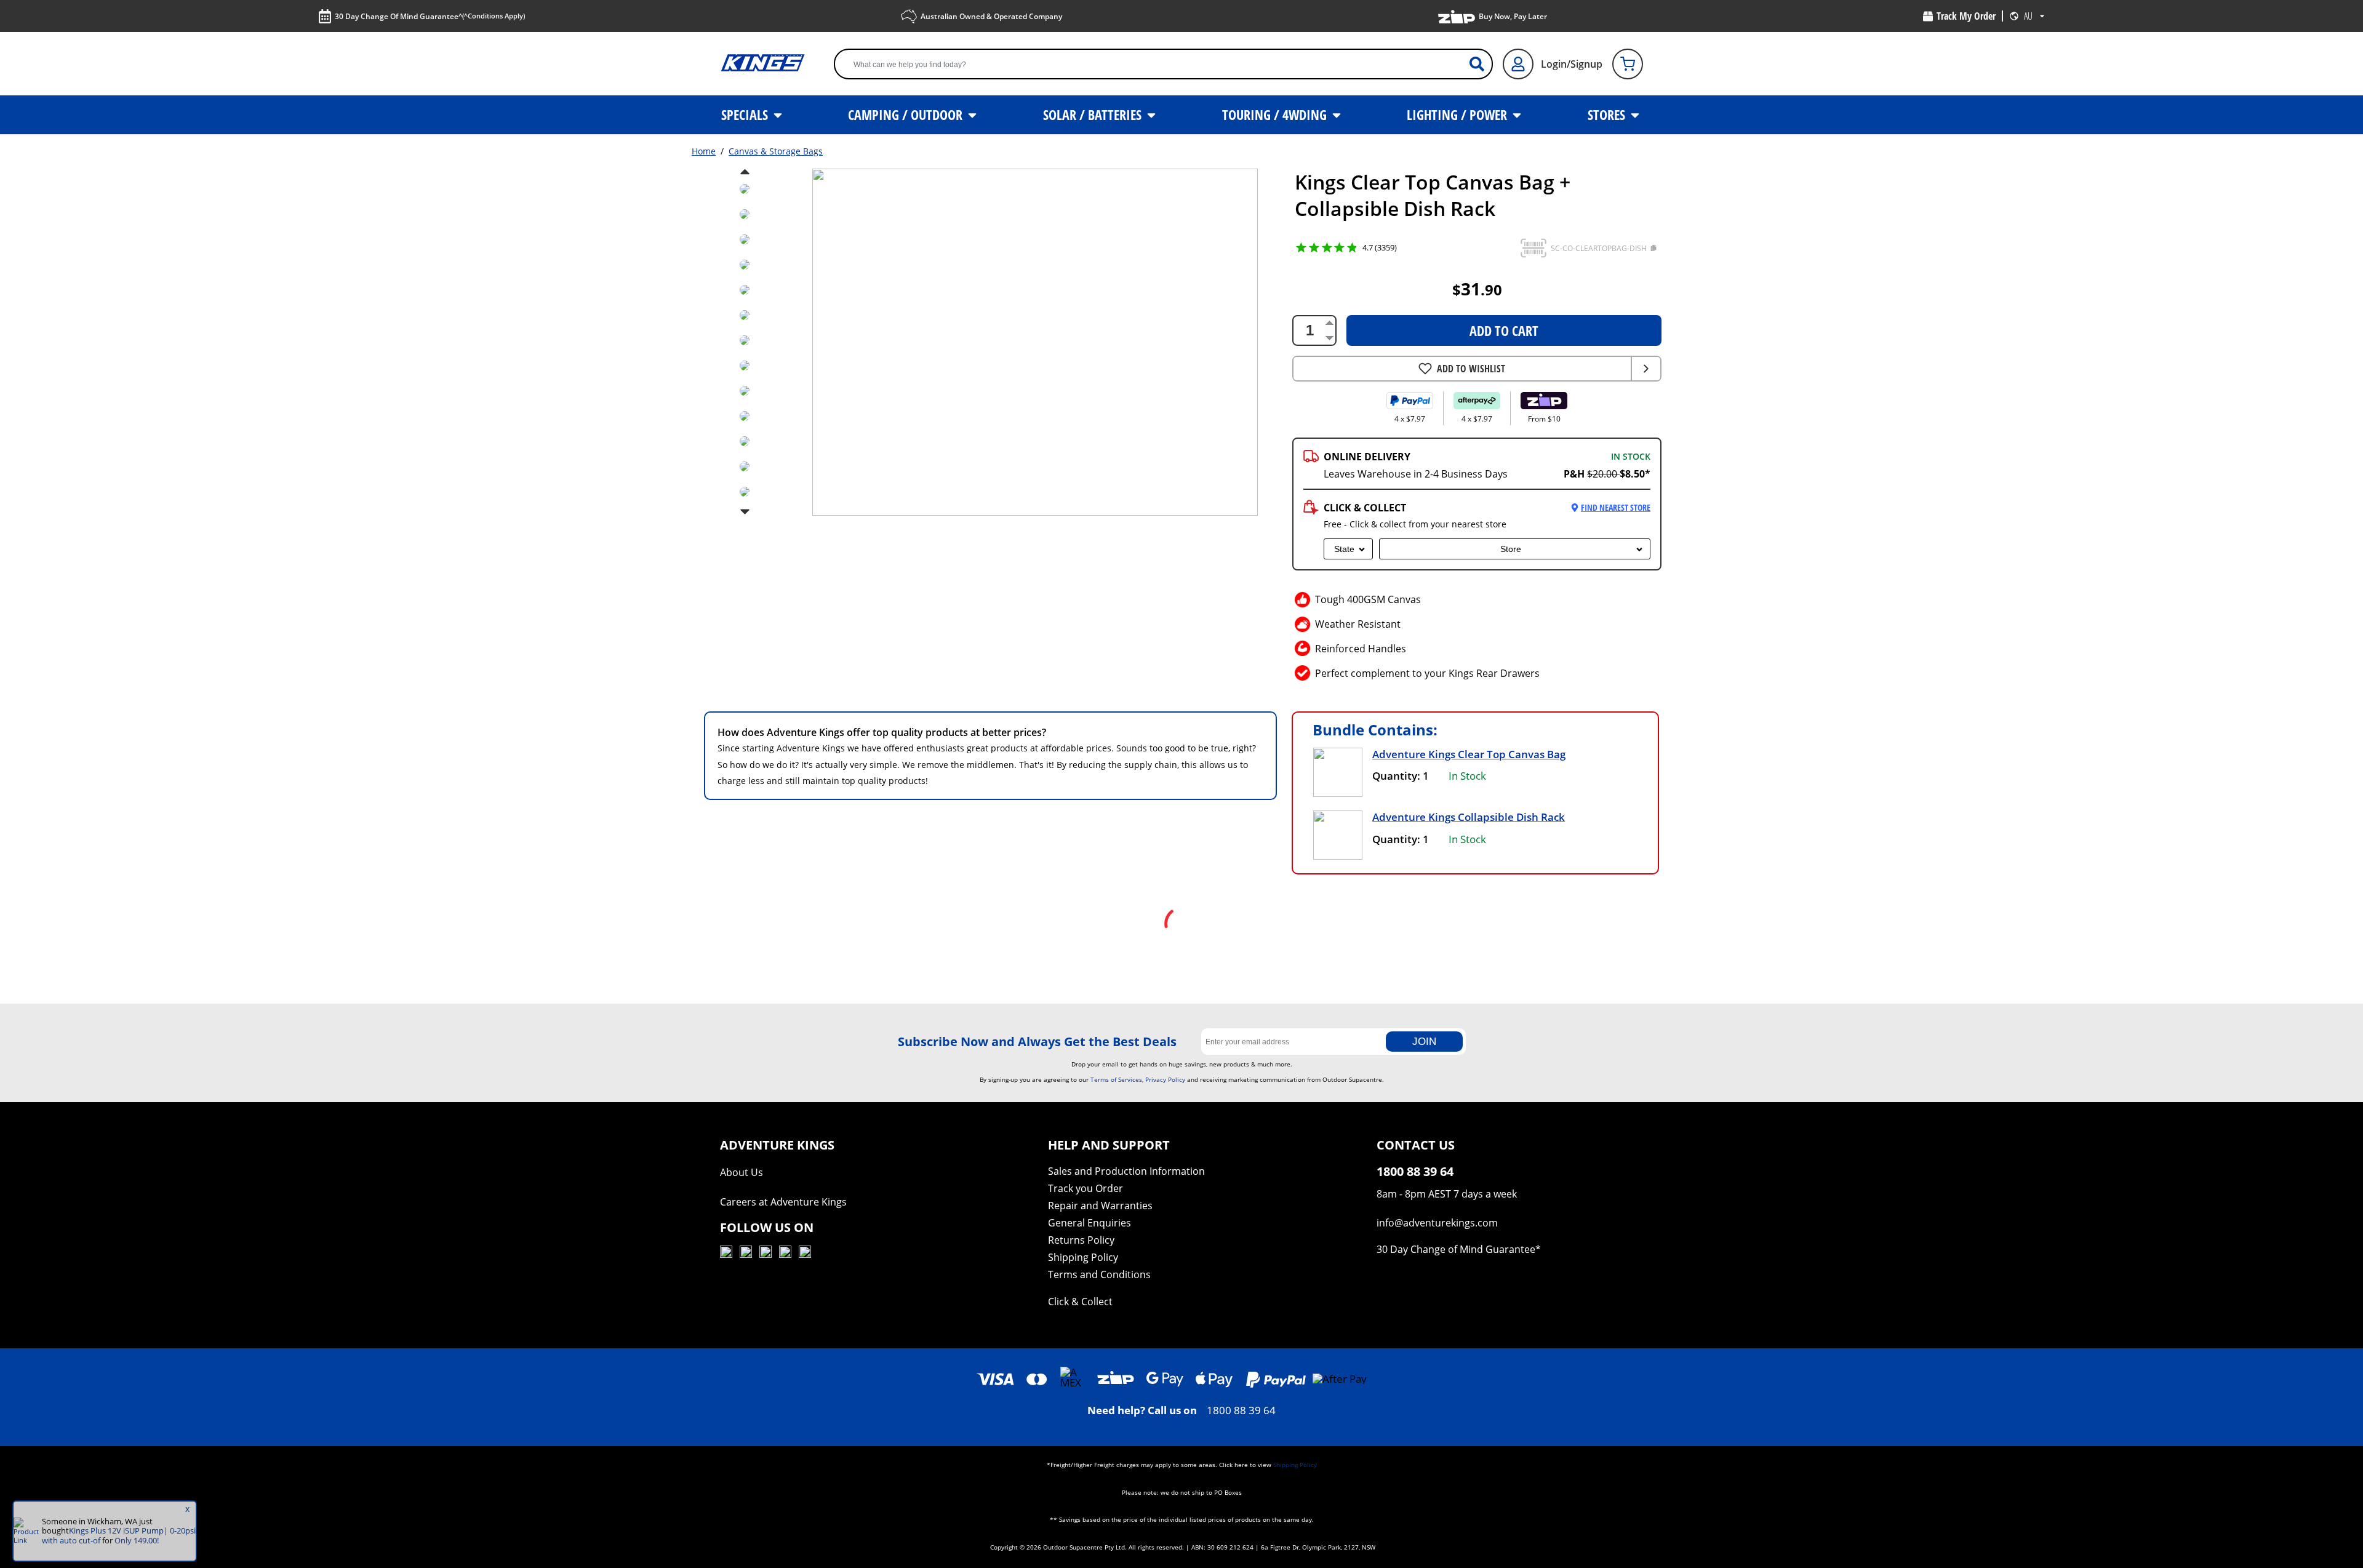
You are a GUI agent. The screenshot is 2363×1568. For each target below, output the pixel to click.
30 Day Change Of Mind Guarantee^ (430, 16)
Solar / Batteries (1094, 114)
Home (704, 151)
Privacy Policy (1165, 1079)
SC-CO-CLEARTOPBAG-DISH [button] (1599, 248)
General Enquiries (1090, 1223)
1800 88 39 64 (1241, 1410)
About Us (742, 1172)
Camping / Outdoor (907, 114)
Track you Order (1086, 1188)
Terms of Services (1116, 1079)
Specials (746, 114)
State (1344, 549)
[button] (1533, 248)
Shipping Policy (1083, 1257)
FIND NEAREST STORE (1616, 507)
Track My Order (1966, 16)
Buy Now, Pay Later (1513, 16)
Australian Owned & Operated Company (991, 16)
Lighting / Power (1458, 114)
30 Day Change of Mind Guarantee (1456, 1249)
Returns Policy (1081, 1240)
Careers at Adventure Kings (783, 1202)
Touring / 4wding (1276, 114)
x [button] (187, 1509)
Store (1511, 549)
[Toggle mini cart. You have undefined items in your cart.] (1628, 64)
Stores (1608, 114)
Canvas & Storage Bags (776, 151)
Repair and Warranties (1100, 1206)
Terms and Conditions (1099, 1274)
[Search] (1482, 64)
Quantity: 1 (1401, 776)
